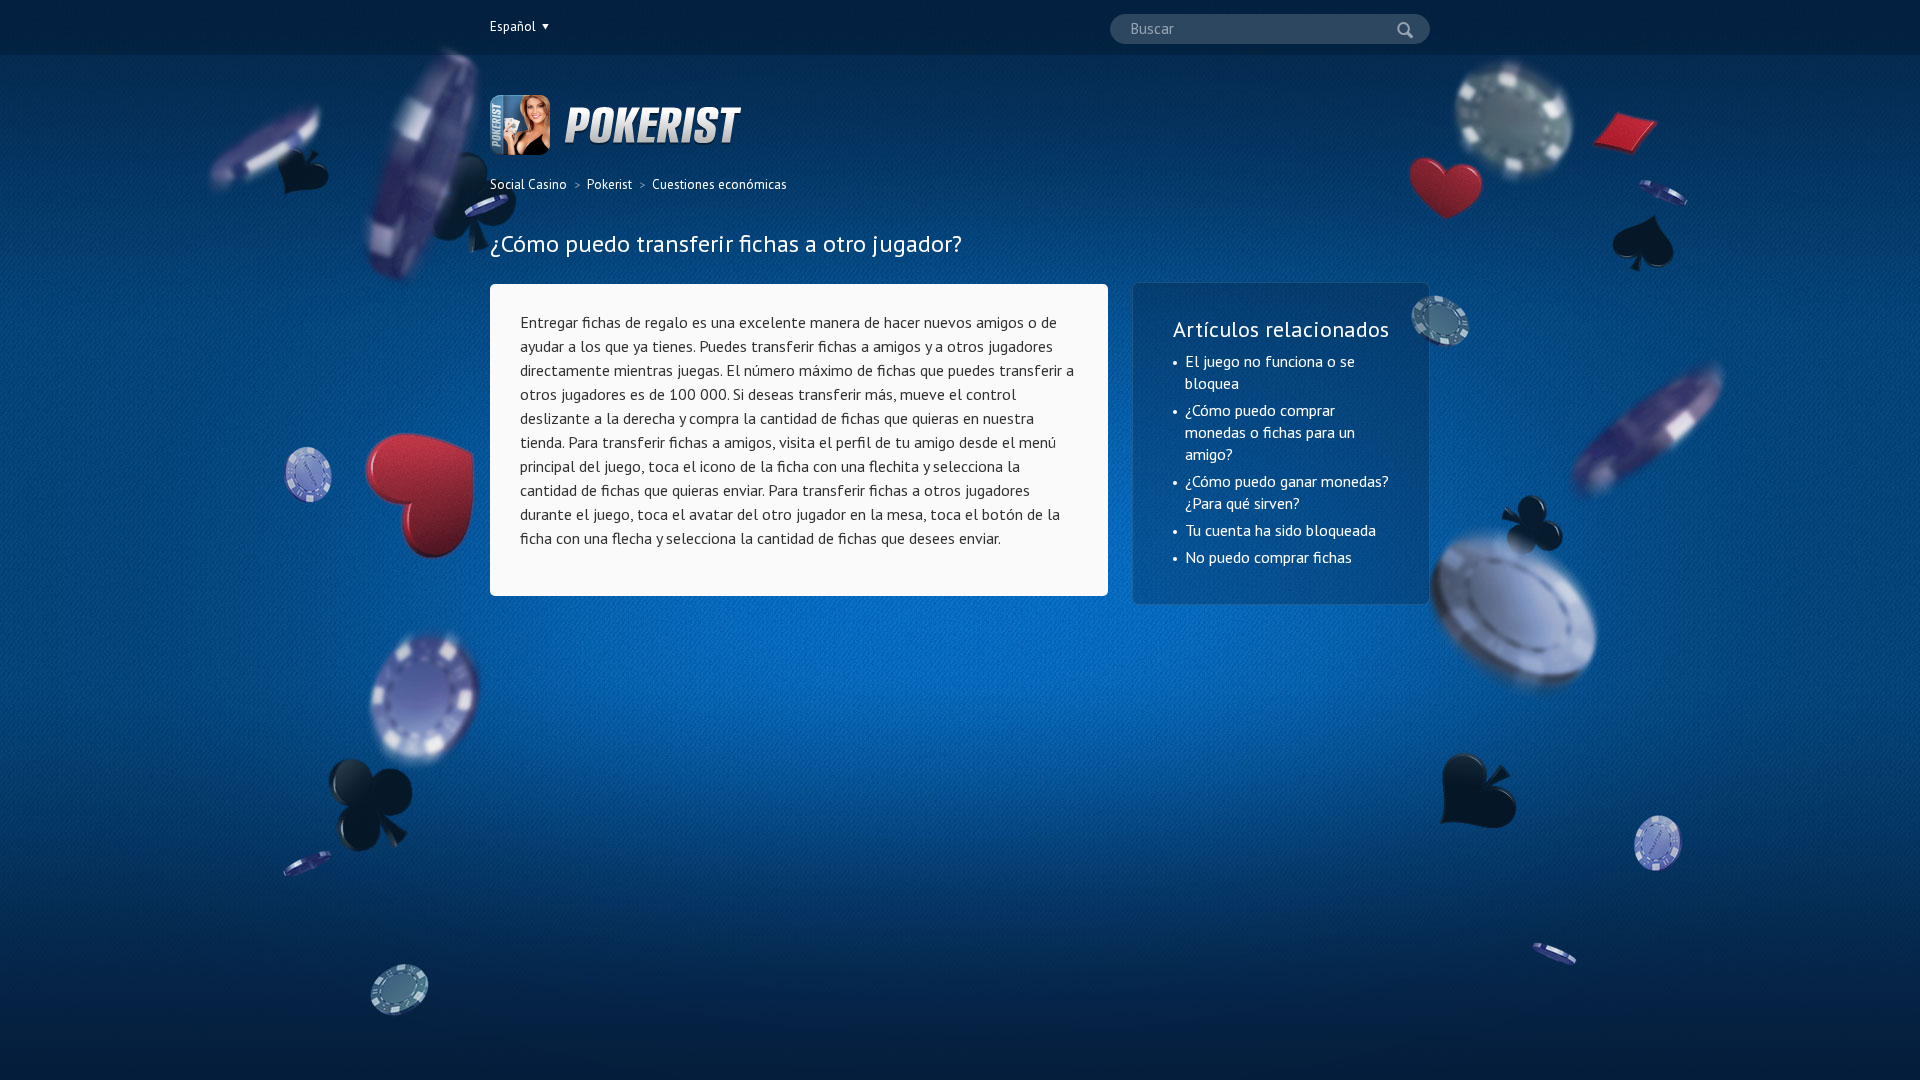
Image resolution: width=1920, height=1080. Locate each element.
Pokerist (609, 184)
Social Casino (528, 184)
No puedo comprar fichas (1268, 557)
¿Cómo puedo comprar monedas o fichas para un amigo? (1270, 432)
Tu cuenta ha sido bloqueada (1280, 530)
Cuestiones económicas (719, 184)
